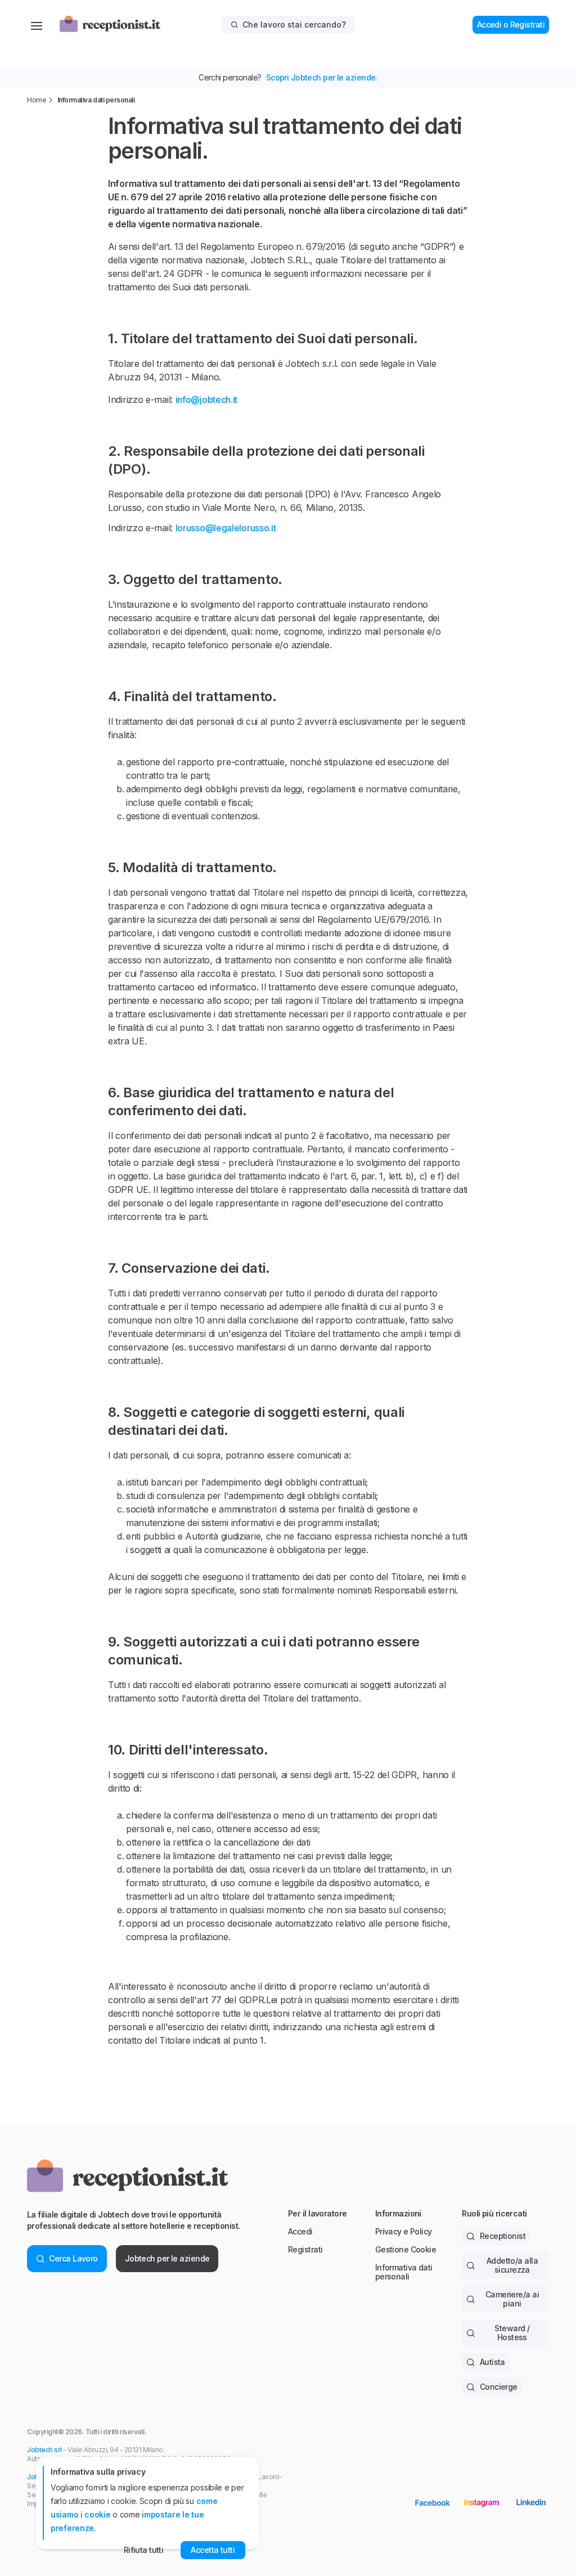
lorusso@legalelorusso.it (226, 528)
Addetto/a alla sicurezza (512, 2265)
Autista (492, 2362)
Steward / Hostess (512, 2333)
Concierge (499, 2387)
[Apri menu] (37, 25)
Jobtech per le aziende (167, 2258)
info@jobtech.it (207, 400)
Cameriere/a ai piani (512, 2299)
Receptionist (503, 2236)
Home (37, 100)
